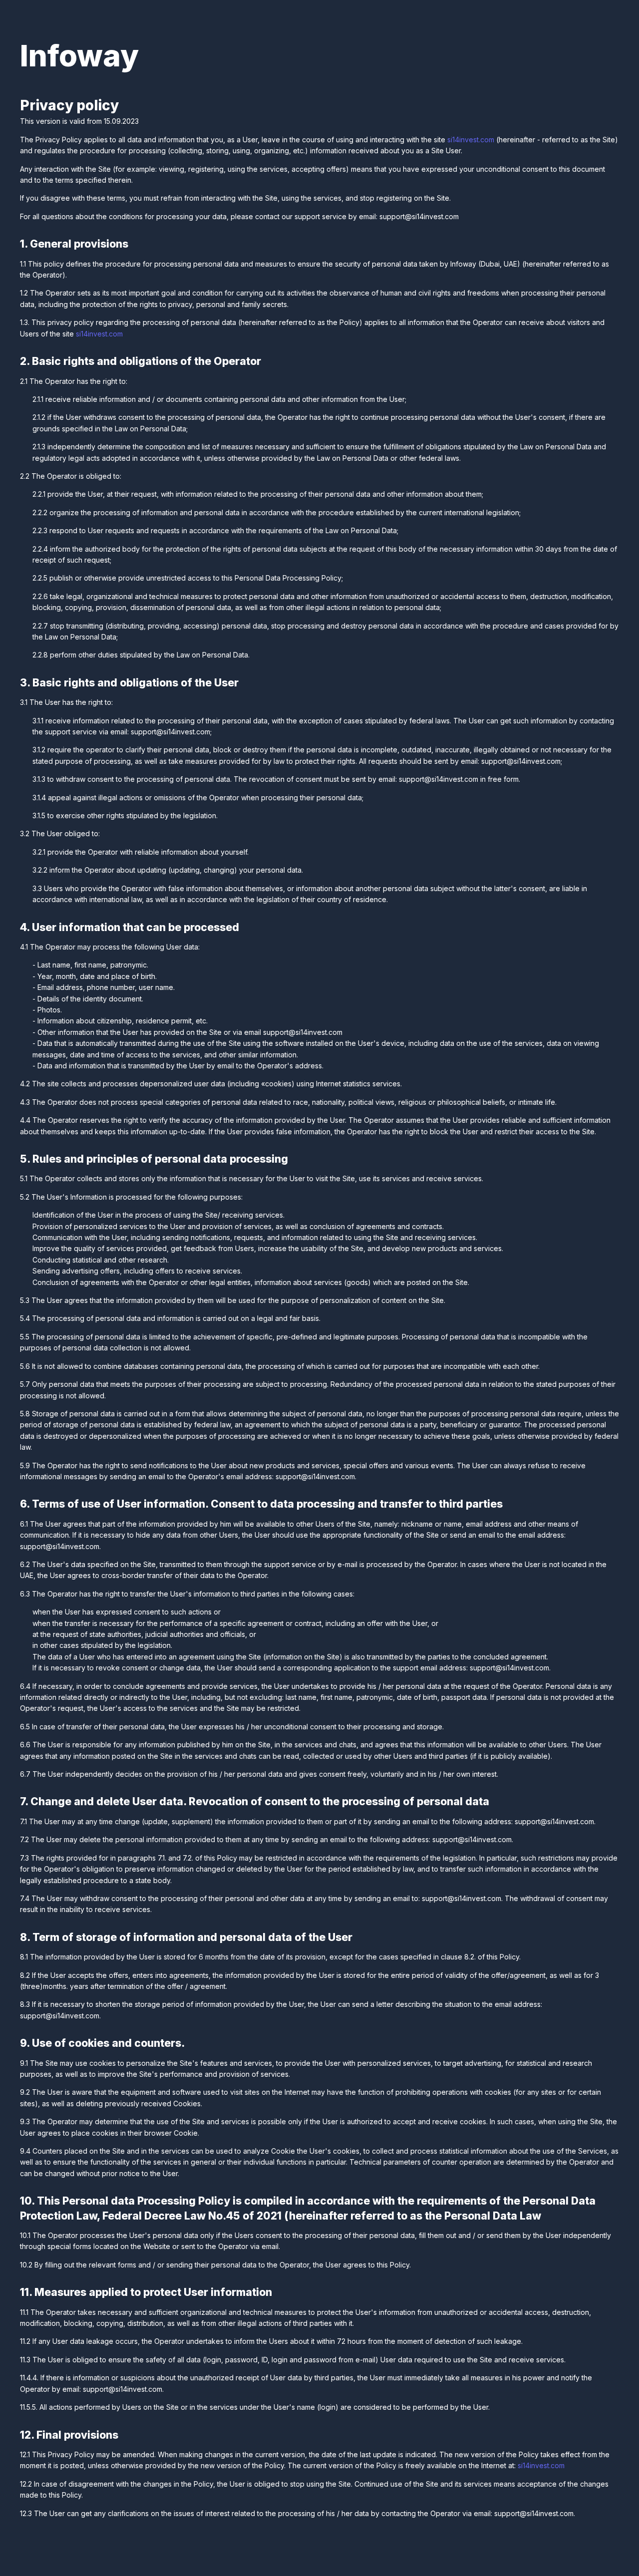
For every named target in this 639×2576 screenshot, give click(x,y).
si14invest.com (471, 140)
